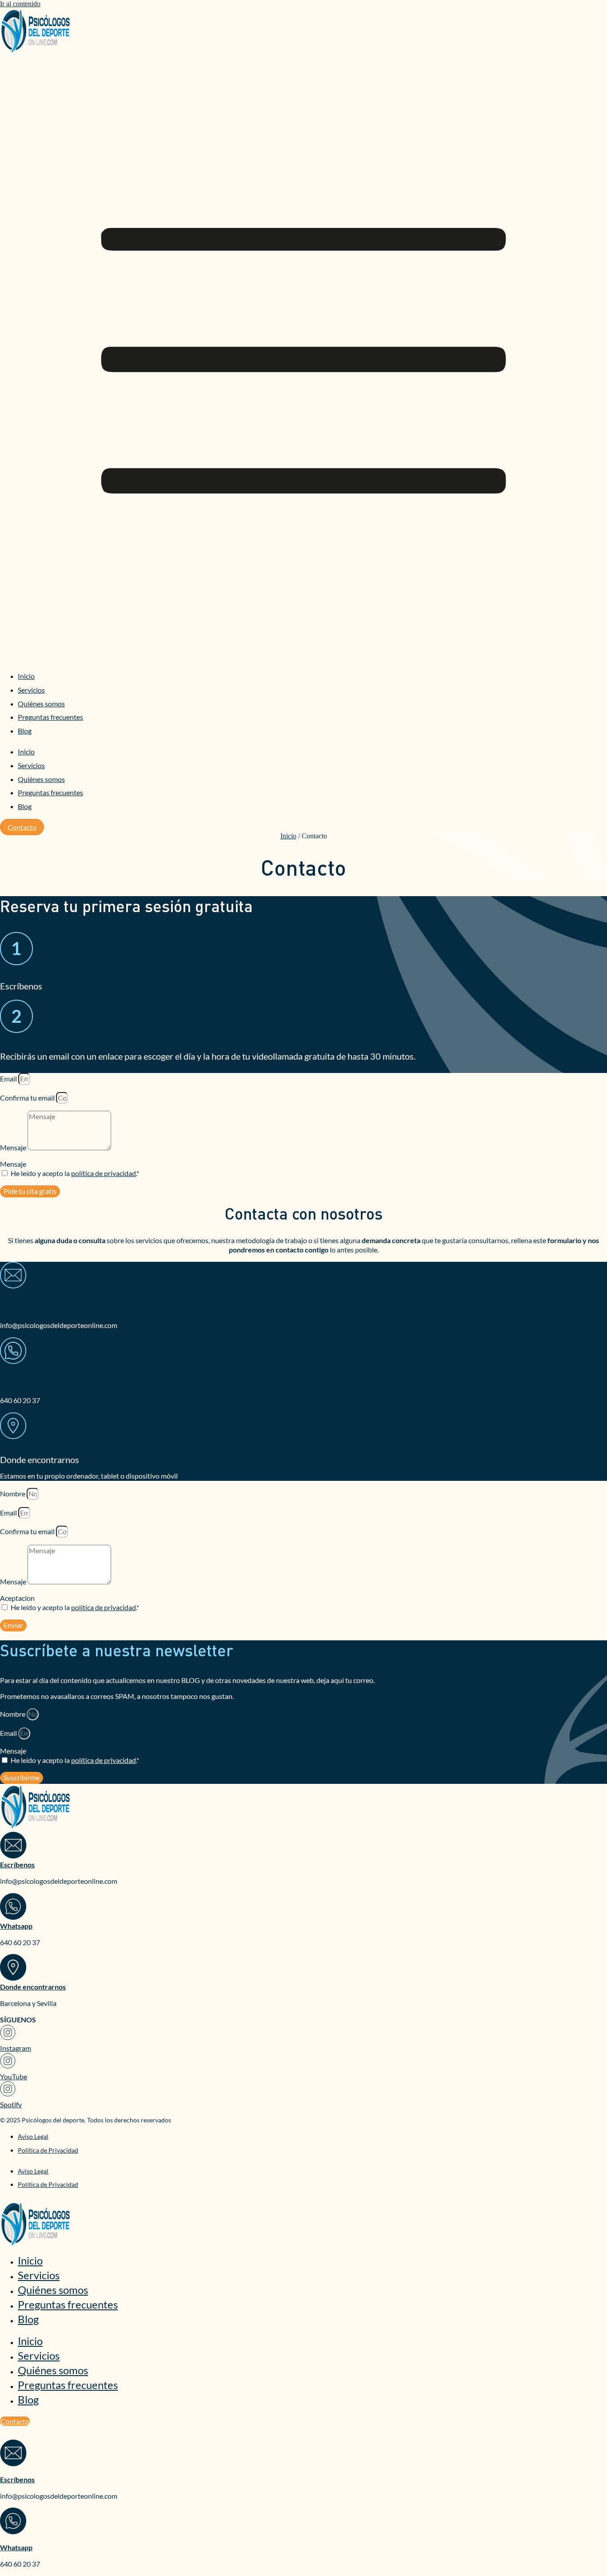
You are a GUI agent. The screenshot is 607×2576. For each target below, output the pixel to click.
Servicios (31, 690)
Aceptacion (17, 1598)
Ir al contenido (20, 4)
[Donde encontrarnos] (13, 1978)
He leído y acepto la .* (75, 1173)
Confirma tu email (28, 1098)
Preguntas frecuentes (50, 717)
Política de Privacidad (48, 2150)
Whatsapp (20, 1384)
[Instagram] (8, 2036)
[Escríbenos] (13, 1279)
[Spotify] (8, 2092)
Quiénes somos (41, 704)
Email (9, 1079)
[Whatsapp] (13, 1354)
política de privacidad (104, 1173)
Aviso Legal (33, 2136)
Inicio (26, 676)
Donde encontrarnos (33, 1987)
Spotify (11, 2104)
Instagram (16, 2048)
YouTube (14, 2076)
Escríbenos (21, 1309)
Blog (25, 731)
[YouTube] (8, 2064)
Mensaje (14, 1147)
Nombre (13, 1493)
